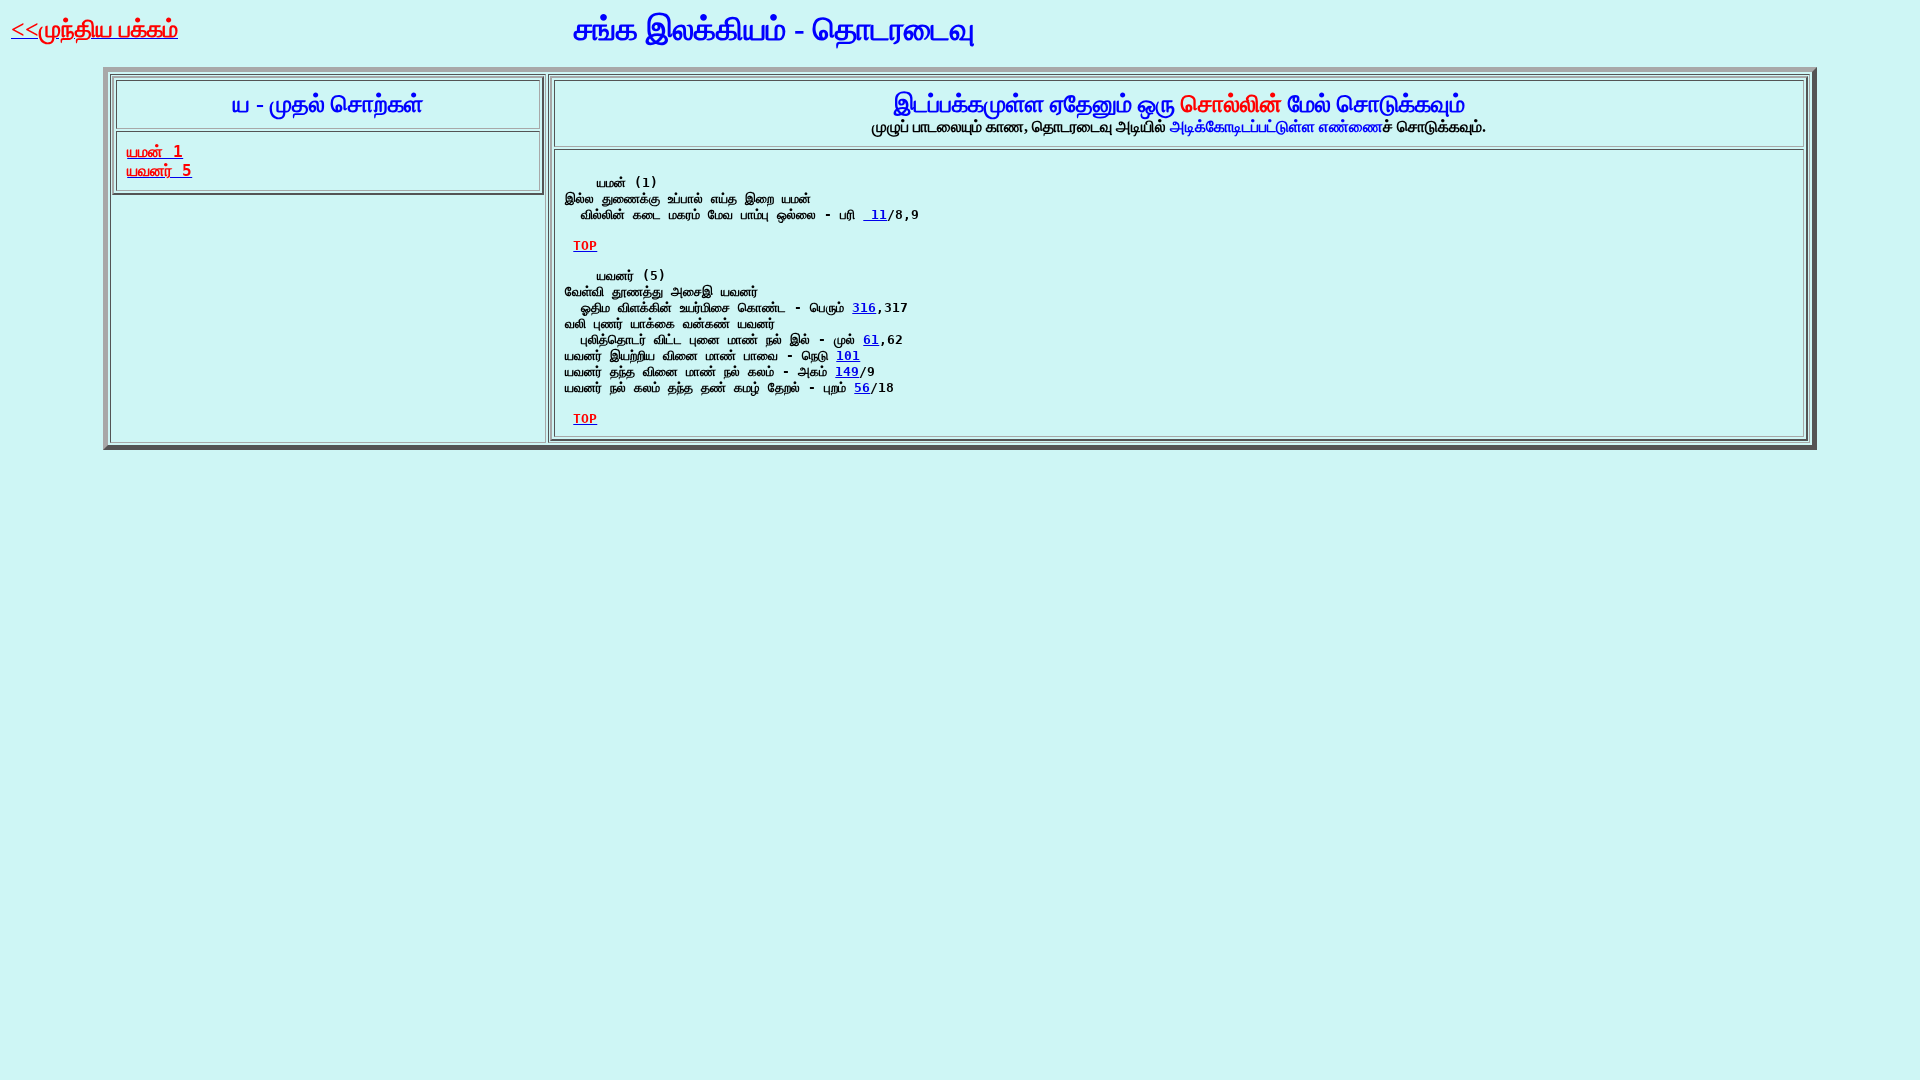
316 (864, 307)
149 (847, 371)
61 (871, 339)
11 (875, 214)
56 (862, 387)
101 (848, 355)
